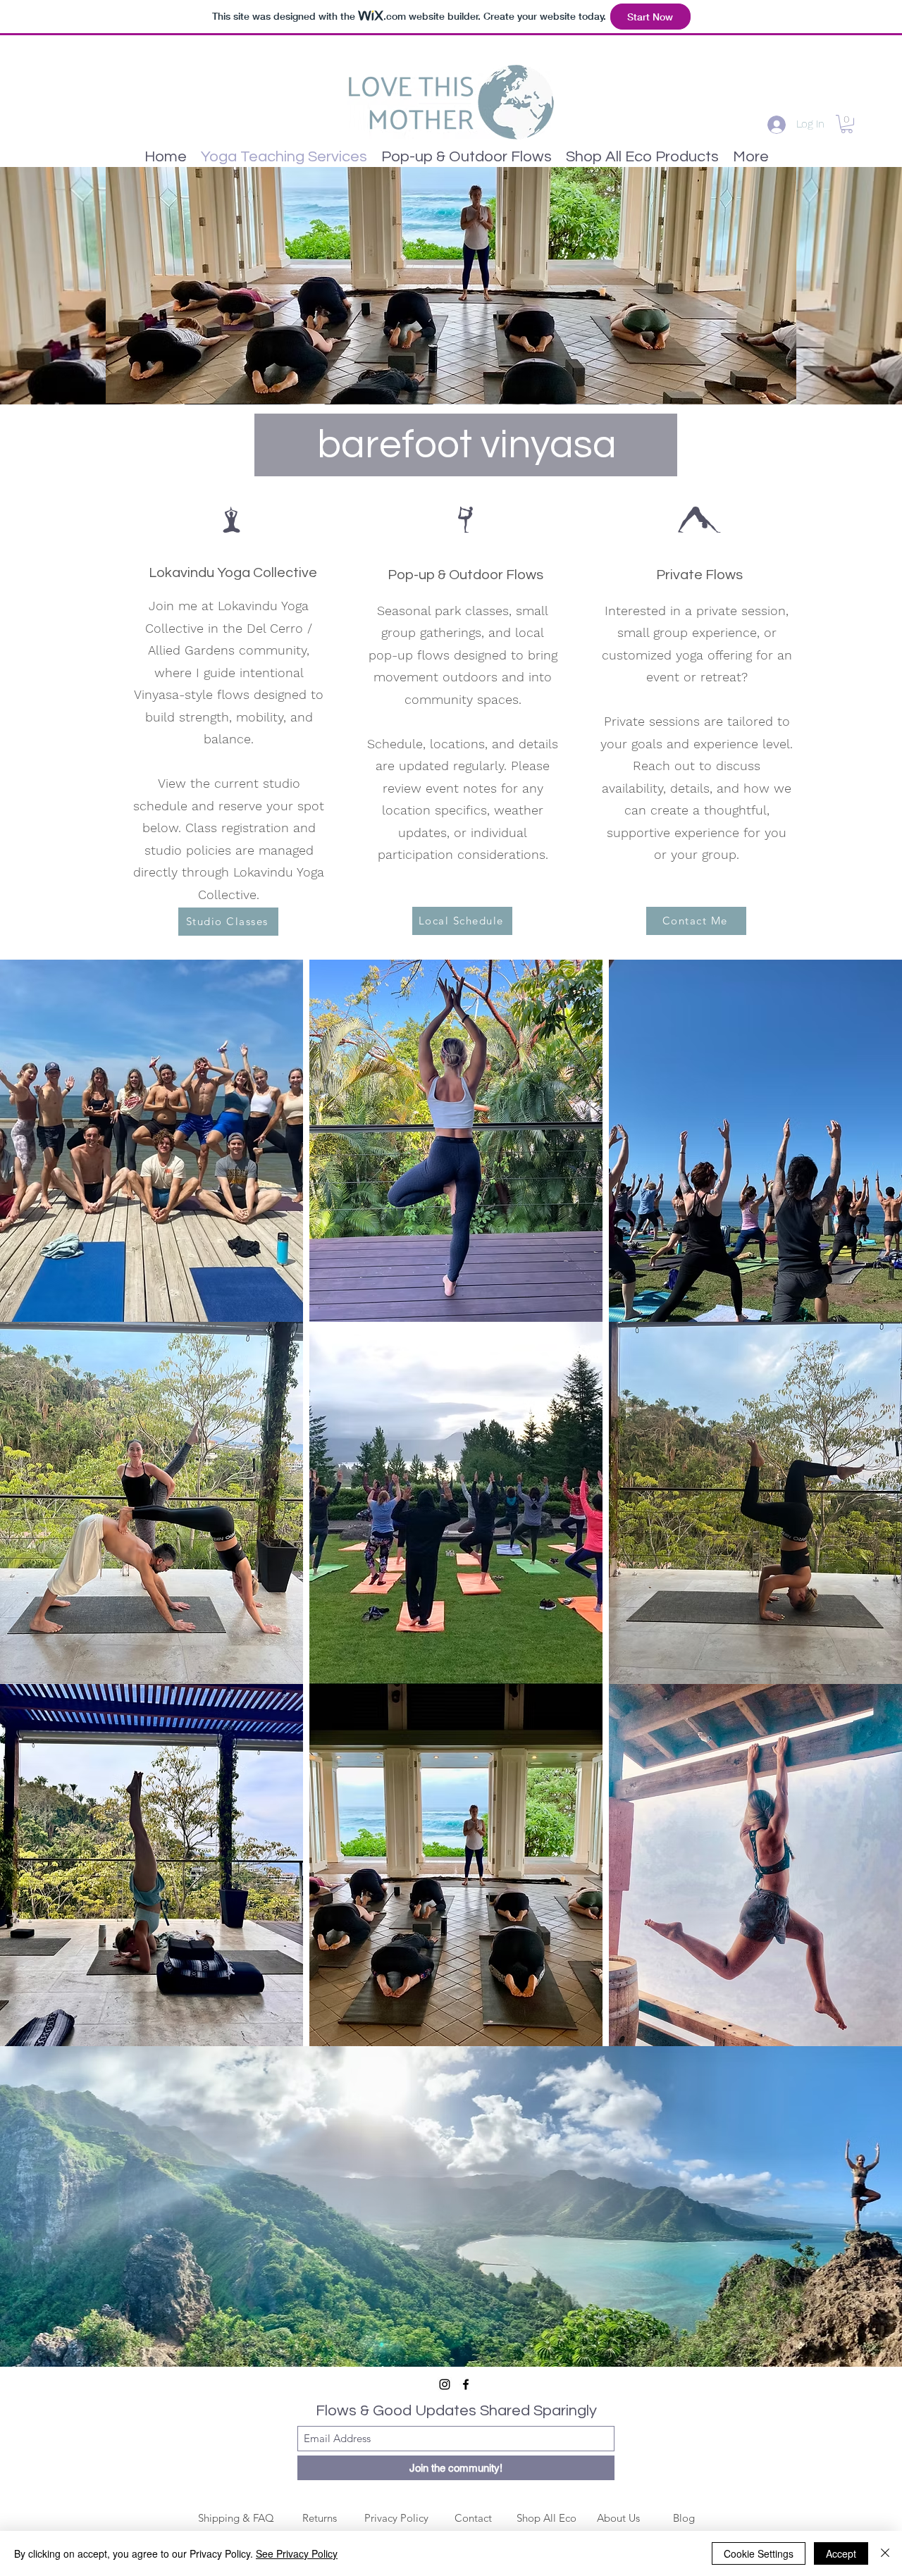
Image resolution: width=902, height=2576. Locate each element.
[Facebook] (466, 2384)
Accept (841, 2553)
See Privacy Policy (297, 2553)
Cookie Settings (759, 2553)
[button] (847, 124)
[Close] (885, 2553)
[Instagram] (445, 2384)
